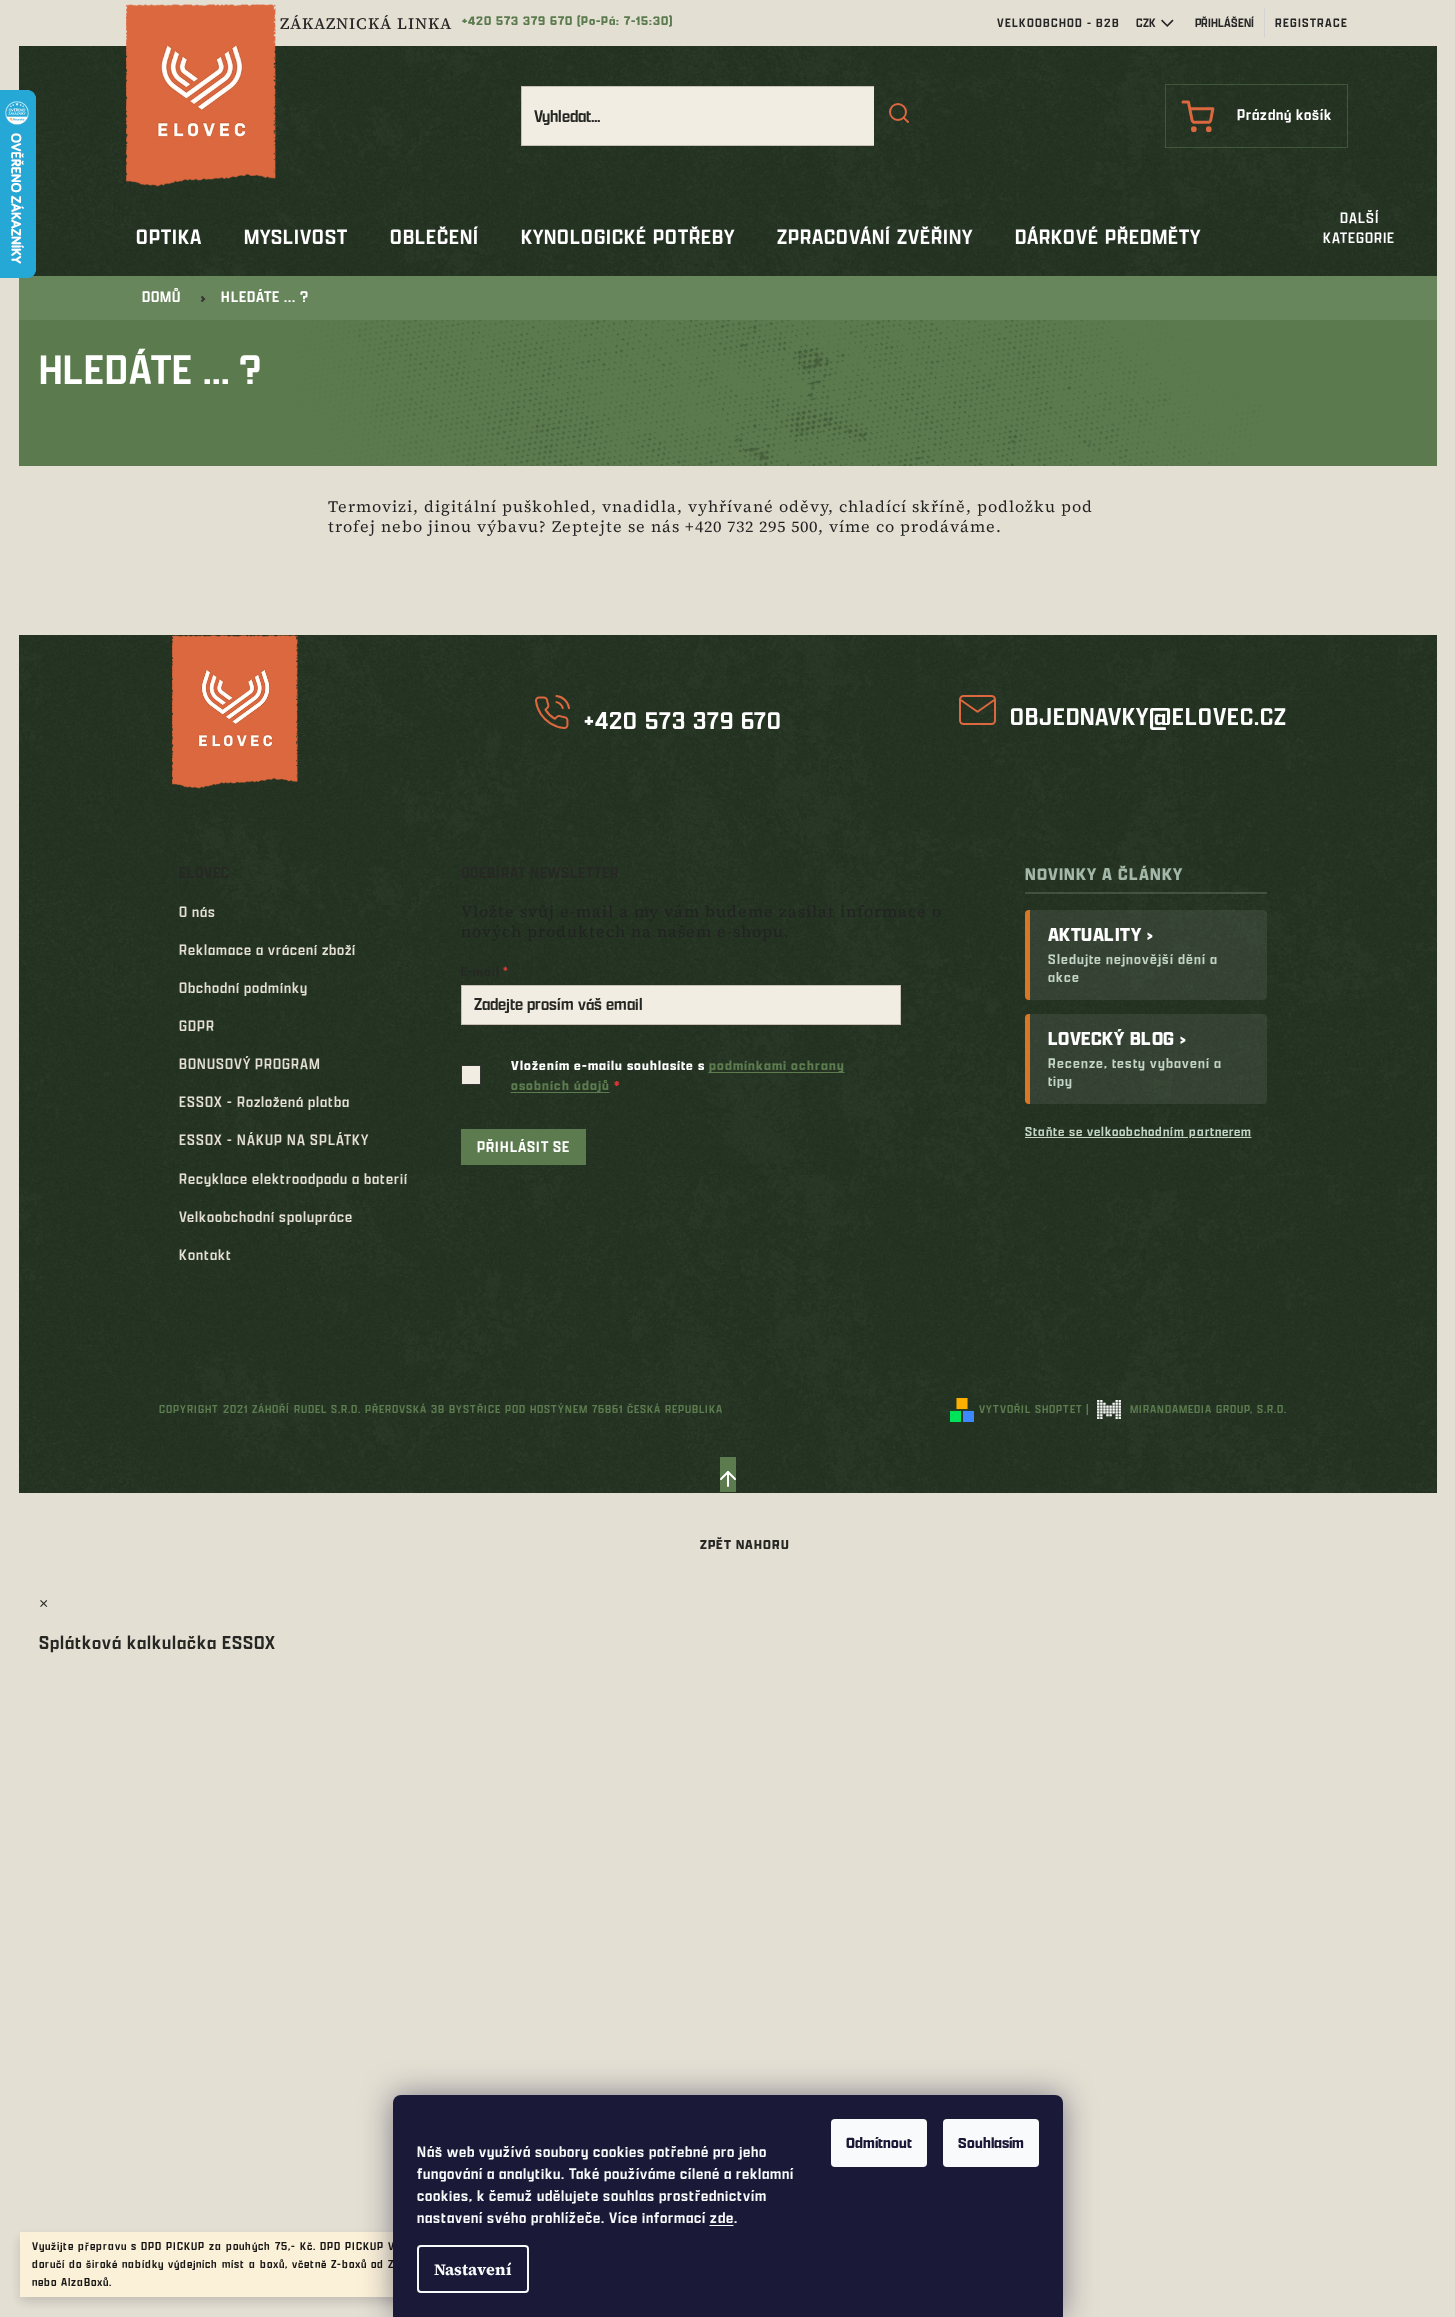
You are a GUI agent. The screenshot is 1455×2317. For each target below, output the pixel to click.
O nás (197, 911)
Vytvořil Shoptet (1031, 1408)
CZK (1146, 22)
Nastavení (473, 2269)
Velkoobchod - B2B (1058, 22)
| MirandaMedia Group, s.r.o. (1186, 1408)
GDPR (197, 1025)
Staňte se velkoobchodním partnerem (1138, 1131)
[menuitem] (169, 237)
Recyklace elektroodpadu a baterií (293, 1178)
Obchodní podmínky (243, 987)
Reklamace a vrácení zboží (267, 949)
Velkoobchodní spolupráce (266, 1216)
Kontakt (205, 1254)
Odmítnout (879, 2142)
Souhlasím (991, 2142)
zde (722, 2217)
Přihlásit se (523, 1146)
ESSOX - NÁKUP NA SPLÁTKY (274, 1139)
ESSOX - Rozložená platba (264, 1101)
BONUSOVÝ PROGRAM (250, 1063)
